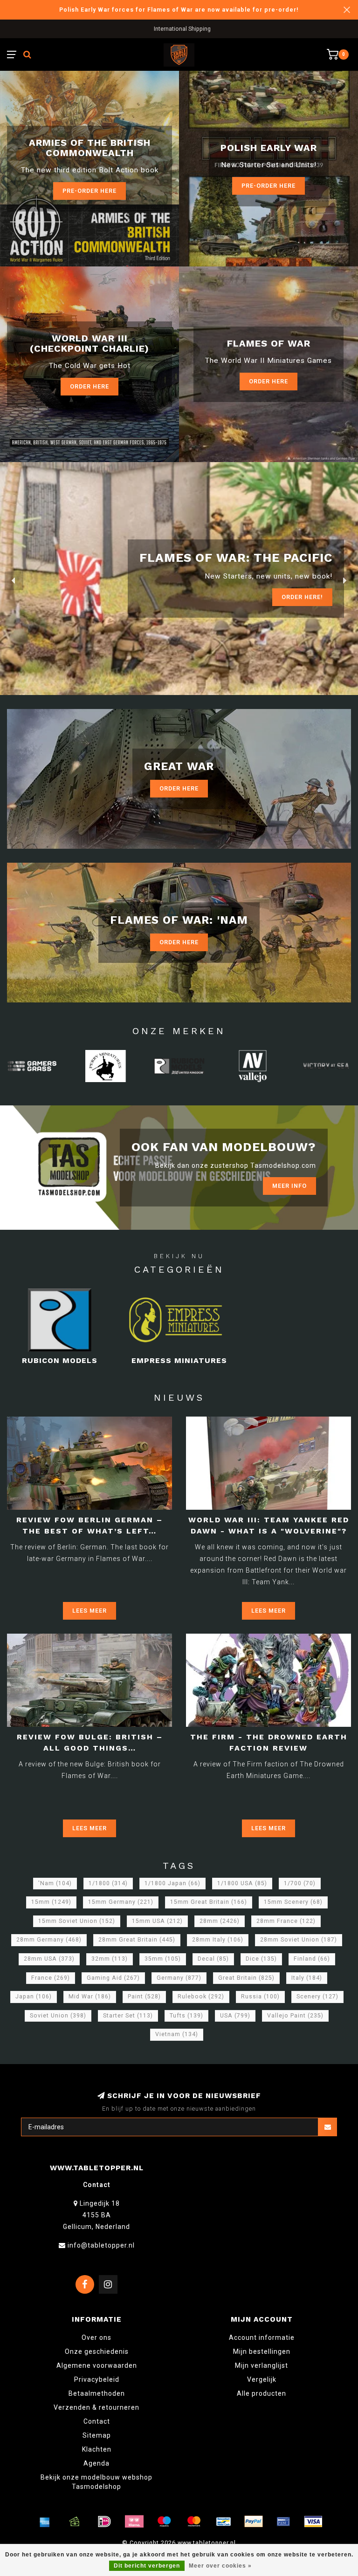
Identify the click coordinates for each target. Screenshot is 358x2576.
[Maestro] (164, 2521)
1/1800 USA (242, 1883)
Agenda (96, 2463)
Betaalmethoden (97, 2393)
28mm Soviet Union (299, 1940)
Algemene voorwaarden (97, 2365)
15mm (51, 1902)
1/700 (300, 1883)
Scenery (317, 1997)
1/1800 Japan (172, 1883)
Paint (144, 1997)
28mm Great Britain (137, 1940)
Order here (268, 381)
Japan (34, 1997)
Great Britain (246, 1978)
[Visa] (313, 2521)
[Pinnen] (283, 2521)
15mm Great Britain (209, 1902)
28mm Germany (49, 1940)
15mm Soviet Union (77, 1921)
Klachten (97, 2449)
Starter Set (128, 2016)
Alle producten (262, 2393)
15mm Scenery (293, 1902)
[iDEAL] (104, 2521)
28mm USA (49, 1959)
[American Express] (45, 2521)
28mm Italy (218, 1940)
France (51, 1978)
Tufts (186, 2016)
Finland (312, 1959)
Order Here (89, 386)
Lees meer (89, 1611)
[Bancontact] (224, 2521)
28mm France (286, 1921)
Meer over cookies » (220, 2566)
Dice (261, 1959)
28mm (220, 1921)
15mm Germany (121, 1902)
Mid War (90, 1997)
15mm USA (157, 1921)
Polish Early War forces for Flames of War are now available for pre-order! (179, 10)
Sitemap (97, 2435)
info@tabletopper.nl (101, 2245)
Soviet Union (58, 2016)
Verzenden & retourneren (96, 2407)
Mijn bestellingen (262, 2351)
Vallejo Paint (295, 2016)
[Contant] (75, 2521)
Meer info (289, 1186)
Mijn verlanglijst (262, 2365)
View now (307, 597)
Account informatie (262, 2337)
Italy (307, 1978)
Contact (97, 2421)
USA (235, 2016)
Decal (213, 1959)
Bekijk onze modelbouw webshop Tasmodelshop (96, 2482)
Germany (179, 1978)
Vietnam (177, 2034)
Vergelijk (262, 2379)
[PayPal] (254, 2521)
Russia (260, 1997)
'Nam (55, 1883)
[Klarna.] (134, 2521)
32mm (110, 1959)
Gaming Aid (113, 1978)
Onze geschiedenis (97, 2351)
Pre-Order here (89, 191)
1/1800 (108, 1883)
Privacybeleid (97, 2379)
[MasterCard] (194, 2521)
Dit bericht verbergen (147, 2566)
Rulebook (201, 1997)
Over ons (96, 2337)
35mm (163, 1959)
